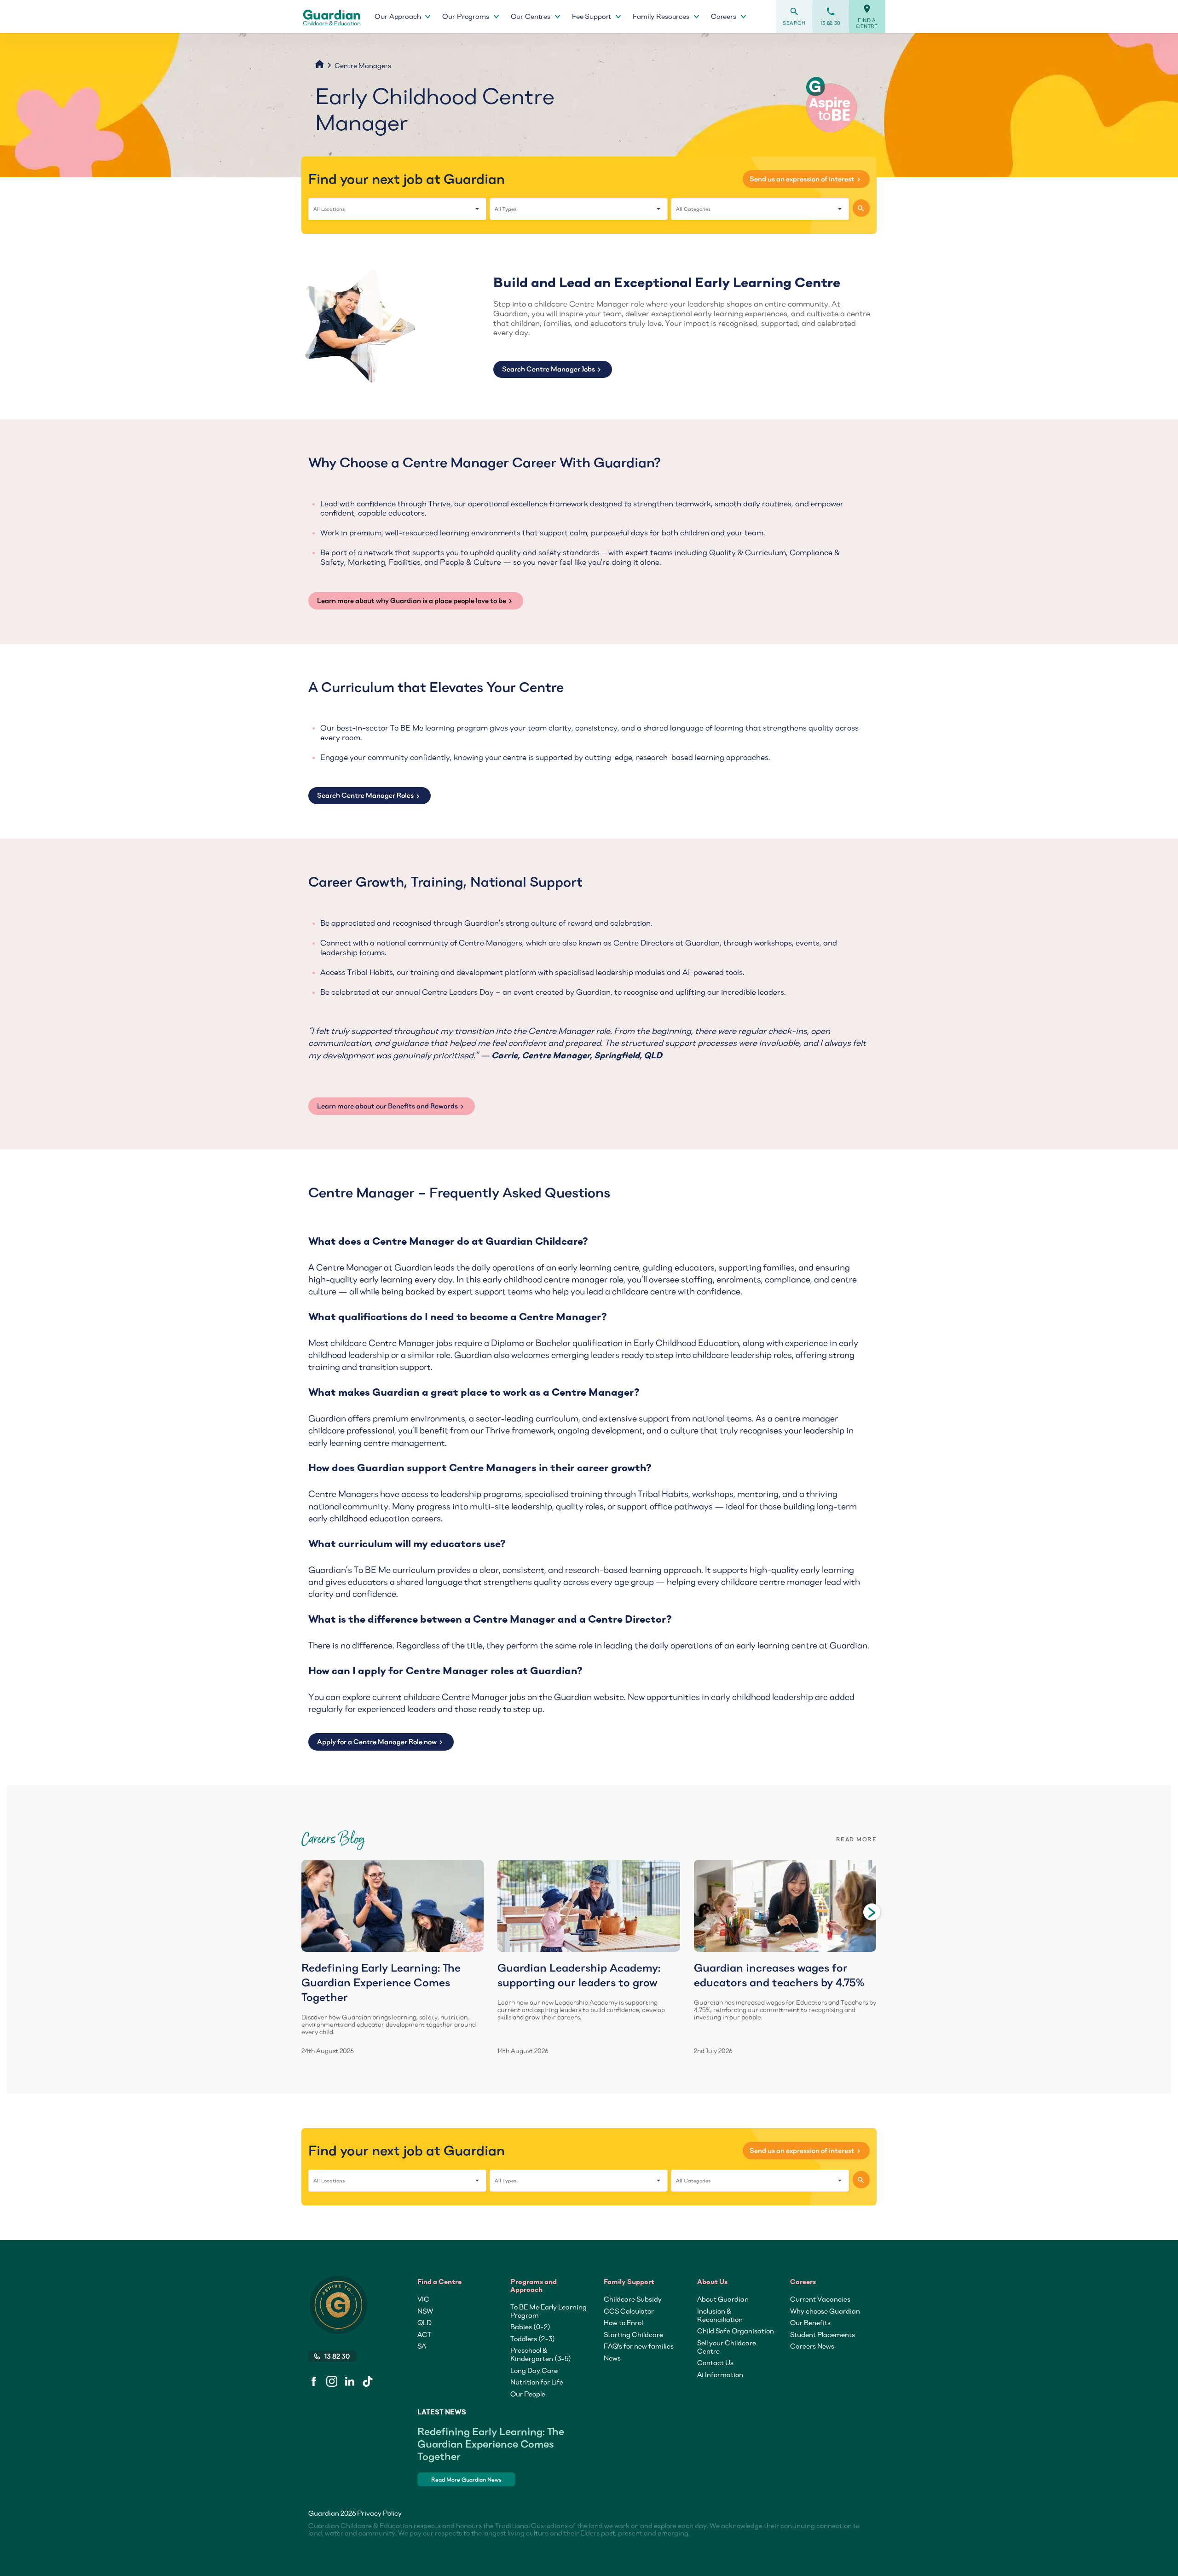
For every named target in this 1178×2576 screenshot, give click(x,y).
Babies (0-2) (530, 2327)
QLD (424, 2322)
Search (794, 16)
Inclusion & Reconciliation (720, 2315)
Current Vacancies (820, 2299)
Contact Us (715, 2362)
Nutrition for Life (537, 2382)
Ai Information (720, 2374)
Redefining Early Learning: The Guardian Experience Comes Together (491, 2444)
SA (422, 2346)
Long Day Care (534, 2370)
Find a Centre (867, 17)
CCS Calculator (629, 2311)
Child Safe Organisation (736, 2331)
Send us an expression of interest (806, 179)
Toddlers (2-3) (533, 2338)
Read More (856, 1839)
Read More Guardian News (466, 2480)
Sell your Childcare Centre (727, 2347)
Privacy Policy (379, 2513)
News (612, 2358)
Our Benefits (810, 2322)
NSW (425, 2311)
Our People (528, 2394)
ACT (424, 2334)
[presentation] (872, 1912)
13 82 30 (831, 16)
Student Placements (823, 2334)
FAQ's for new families (639, 2346)
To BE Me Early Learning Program (549, 2311)
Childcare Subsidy (633, 2299)
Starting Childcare (633, 2334)
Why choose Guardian (825, 2311)
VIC (423, 2299)
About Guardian (723, 2299)
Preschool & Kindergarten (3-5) (541, 2354)
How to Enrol (623, 2322)
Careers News (812, 2346)
